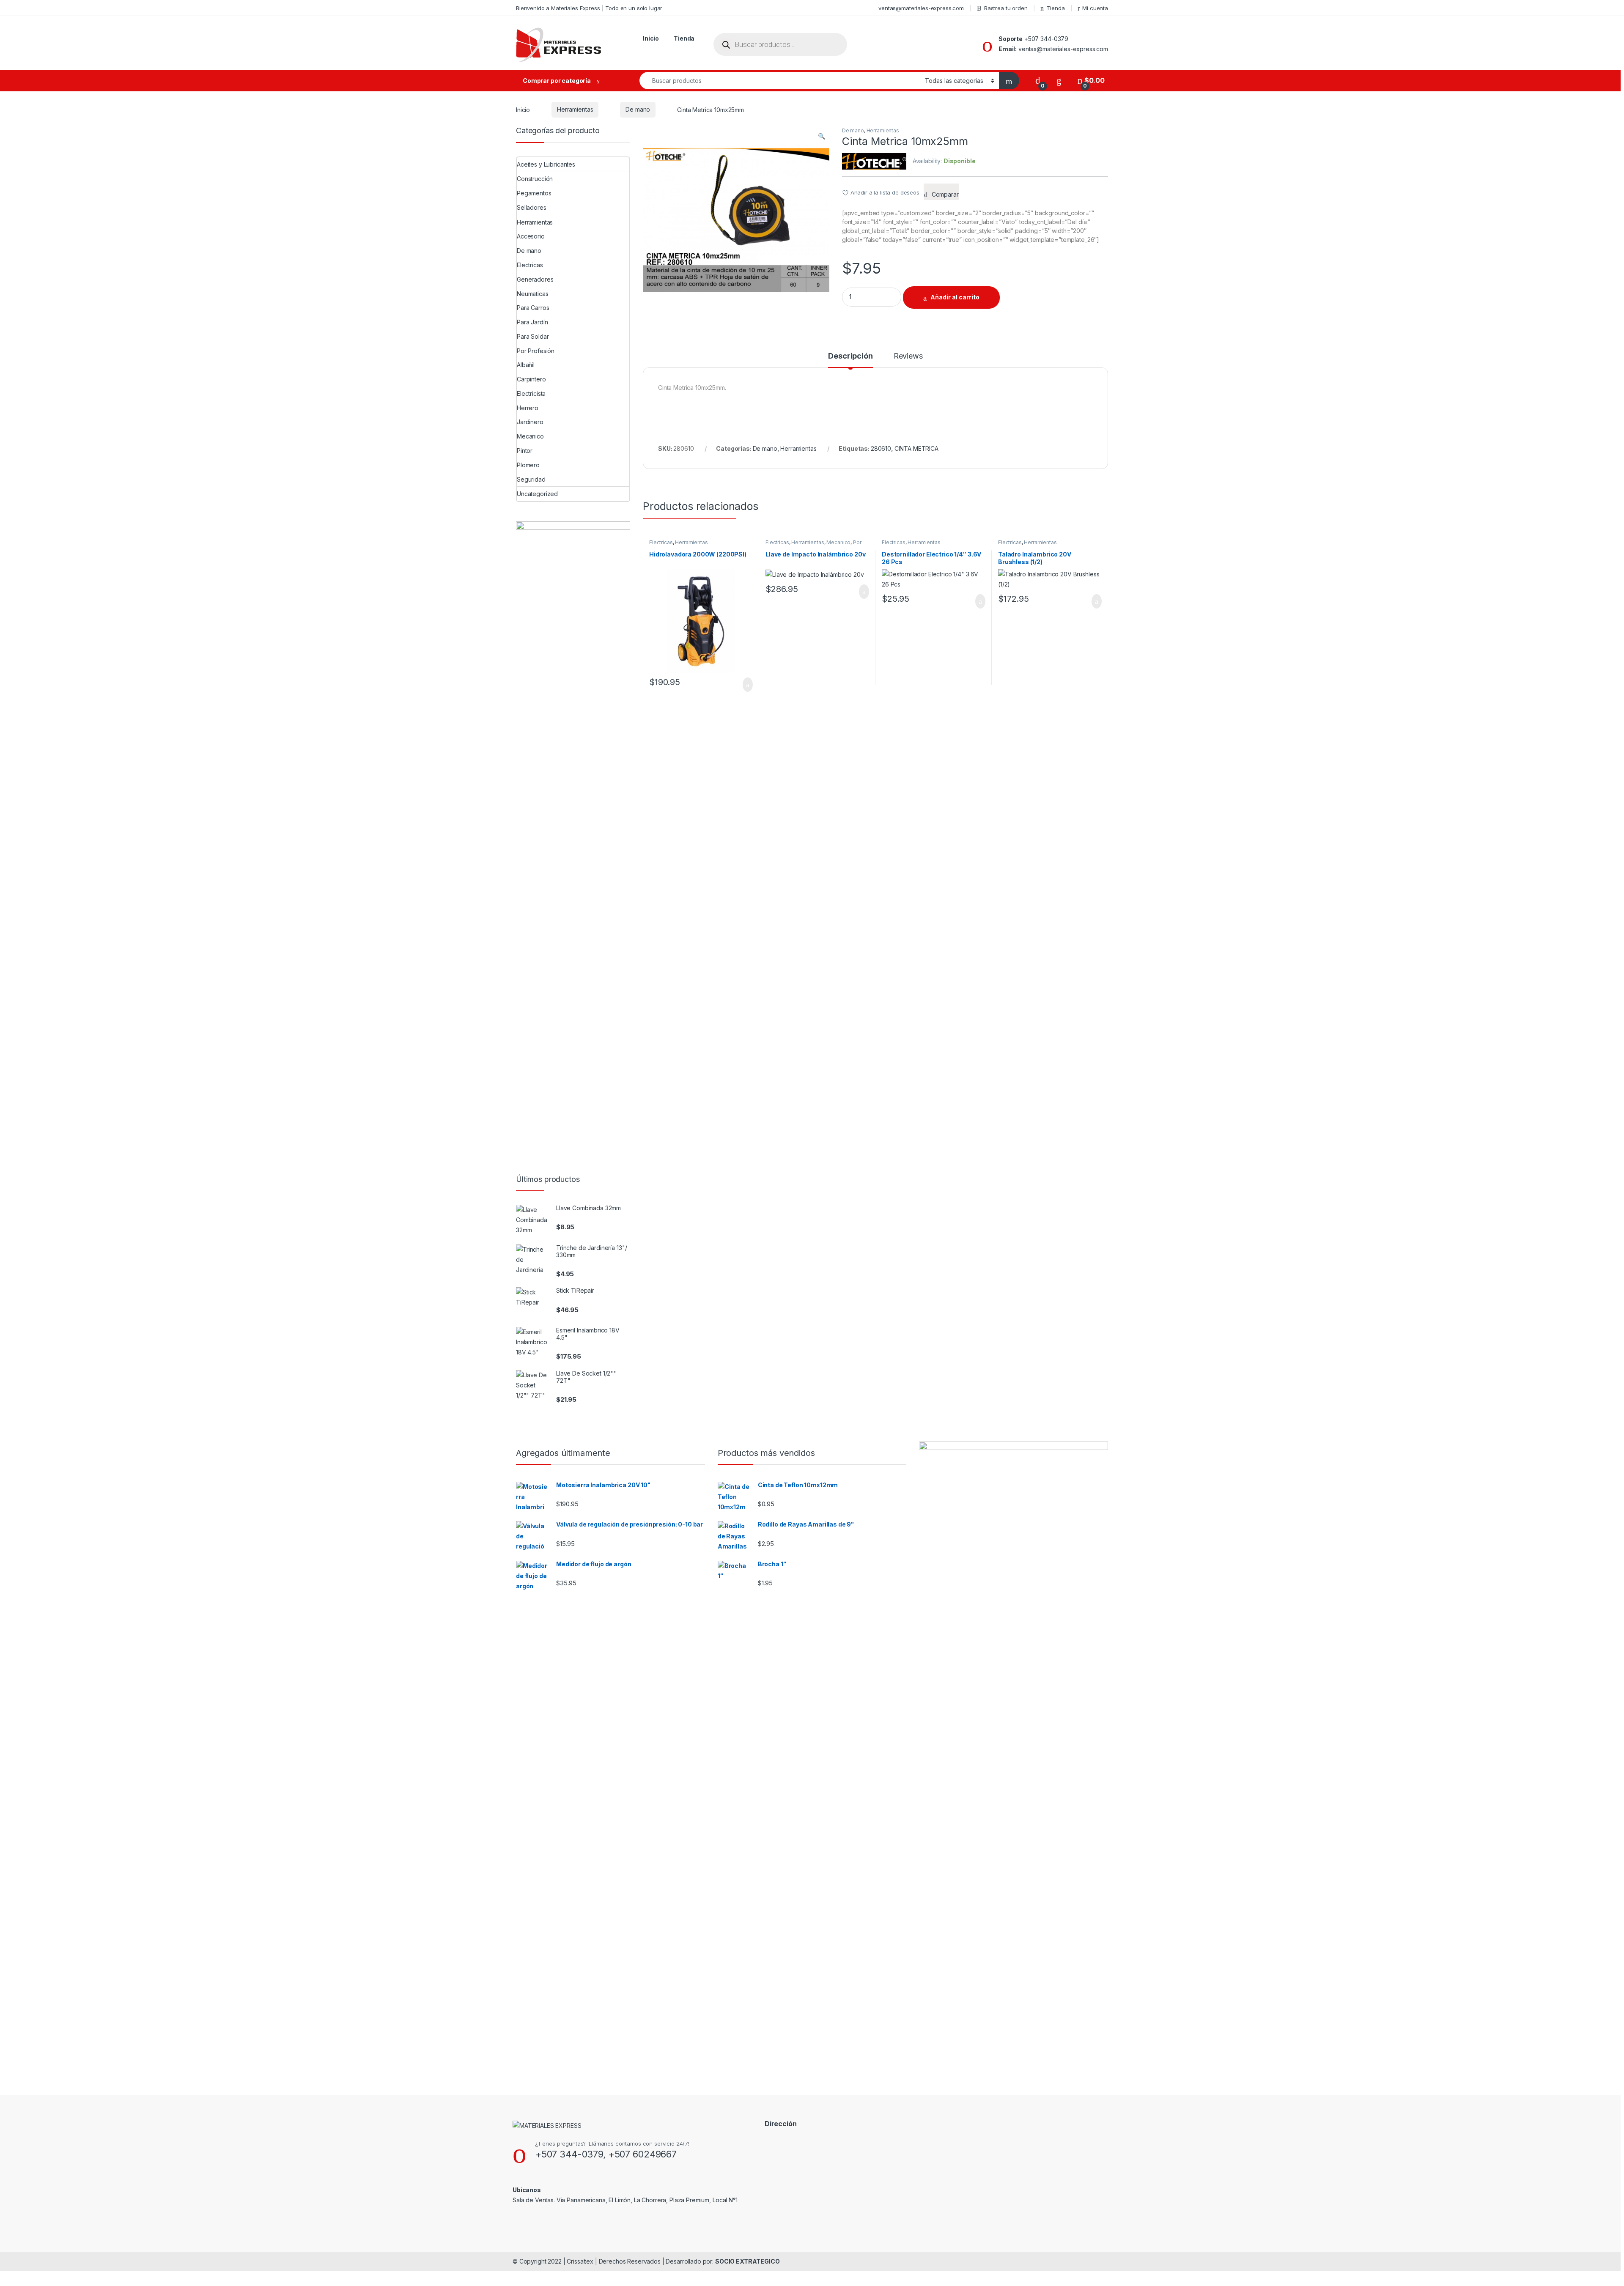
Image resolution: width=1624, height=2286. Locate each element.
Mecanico (838, 542)
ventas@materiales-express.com (921, 8)
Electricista (531, 393)
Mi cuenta (1095, 8)
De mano (638, 109)
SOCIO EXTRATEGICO (748, 2261)
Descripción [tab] (850, 356)
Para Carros (533, 308)
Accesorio (531, 236)
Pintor (525, 451)
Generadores (535, 279)
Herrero (528, 408)
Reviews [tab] (908, 356)
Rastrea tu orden (1006, 8)
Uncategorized (537, 494)
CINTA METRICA (916, 448)
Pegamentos (534, 193)
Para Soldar (533, 336)
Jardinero (530, 422)
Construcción (535, 179)
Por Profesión (536, 351)
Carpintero (531, 379)
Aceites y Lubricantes (546, 164)
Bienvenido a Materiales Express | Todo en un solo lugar (589, 8)
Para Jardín (532, 322)
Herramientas (575, 109)
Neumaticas (533, 294)
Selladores (532, 207)
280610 (881, 448)
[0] (1038, 81)
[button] (822, 136)
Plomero (528, 465)
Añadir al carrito (955, 297)
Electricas (661, 542)
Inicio (651, 38)
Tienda (1055, 8)
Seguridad (531, 479)
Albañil (526, 365)
